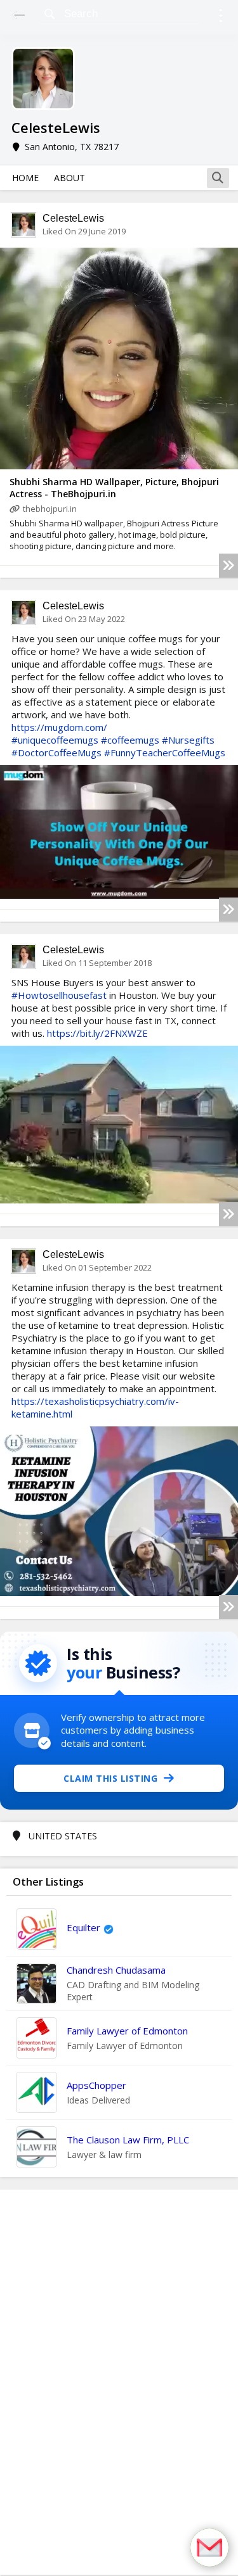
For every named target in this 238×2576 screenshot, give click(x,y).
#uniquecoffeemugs (55, 740)
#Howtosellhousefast (59, 995)
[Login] (221, 17)
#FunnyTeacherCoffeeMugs (165, 752)
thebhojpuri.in (50, 509)
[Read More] (228, 566)
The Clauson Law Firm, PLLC (128, 2140)
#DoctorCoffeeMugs (56, 752)
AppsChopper (96, 2085)
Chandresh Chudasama (116, 1970)
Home (25, 178)
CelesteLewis (73, 218)
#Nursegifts (188, 740)
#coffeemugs (130, 740)
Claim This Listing (110, 1778)
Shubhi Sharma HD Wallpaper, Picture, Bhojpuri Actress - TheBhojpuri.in (114, 488)
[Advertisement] (119, 2382)
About (69, 178)
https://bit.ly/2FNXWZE (97, 1033)
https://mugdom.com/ (59, 727)
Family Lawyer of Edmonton (127, 2031)
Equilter (83, 1927)
